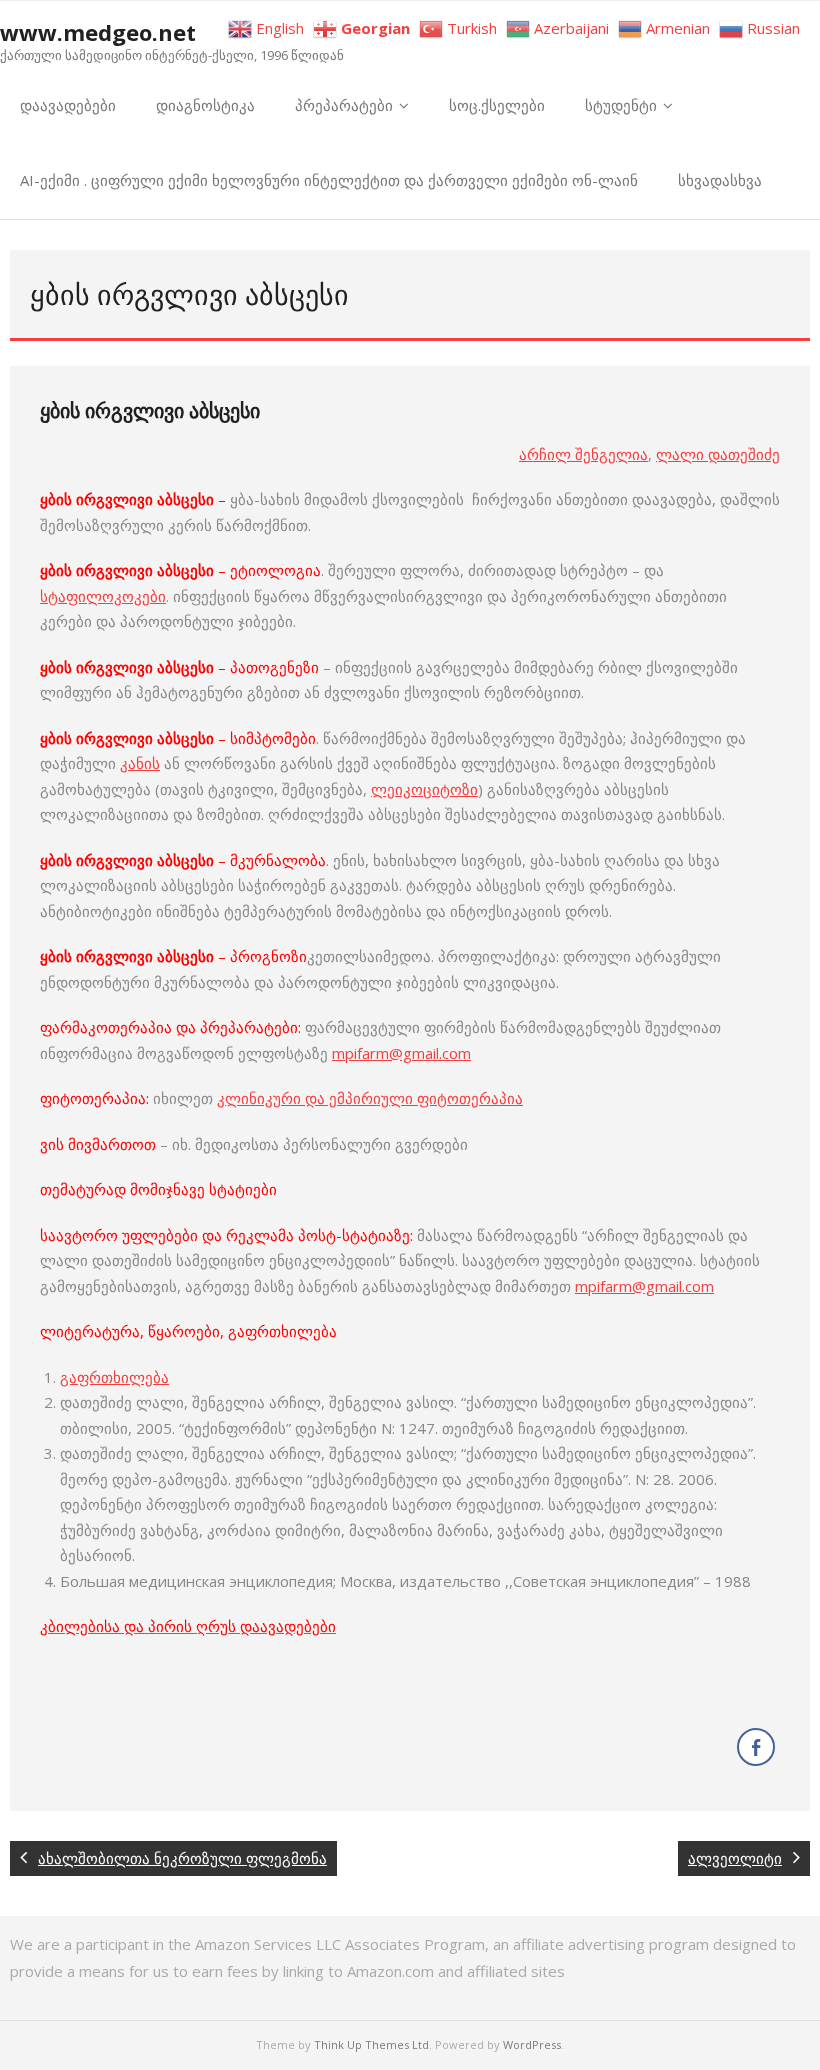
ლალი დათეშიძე (718, 454)
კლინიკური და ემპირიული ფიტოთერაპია (370, 1098)
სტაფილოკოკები (103, 596)
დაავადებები (68, 105)
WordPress (532, 2044)
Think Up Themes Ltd (371, 2044)
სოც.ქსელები (497, 105)
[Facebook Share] (756, 1747)
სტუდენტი (621, 105)
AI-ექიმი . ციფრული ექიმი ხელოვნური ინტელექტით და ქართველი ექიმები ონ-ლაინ (329, 180)
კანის (140, 763)
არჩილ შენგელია (583, 454)
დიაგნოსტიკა (205, 105)
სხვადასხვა (720, 180)
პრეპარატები (344, 105)
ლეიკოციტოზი (424, 789)
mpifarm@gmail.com (401, 1053)
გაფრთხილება (114, 1377)
